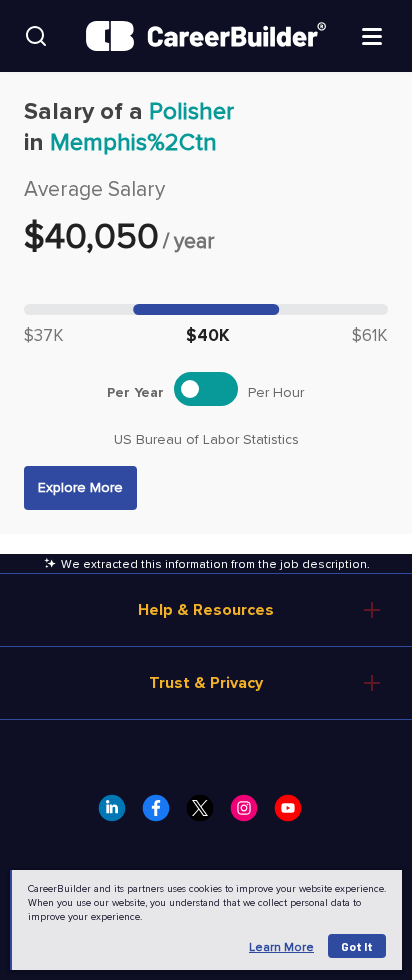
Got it (357, 946)
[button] (80, 488)
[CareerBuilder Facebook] (162, 814)
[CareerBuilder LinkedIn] (118, 814)
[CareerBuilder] (206, 36)
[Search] (36, 36)
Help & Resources (206, 610)
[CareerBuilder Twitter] (206, 814)
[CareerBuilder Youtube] (294, 814)
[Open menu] (372, 35)
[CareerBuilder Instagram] (250, 814)
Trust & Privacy (206, 683)
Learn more (281, 947)
